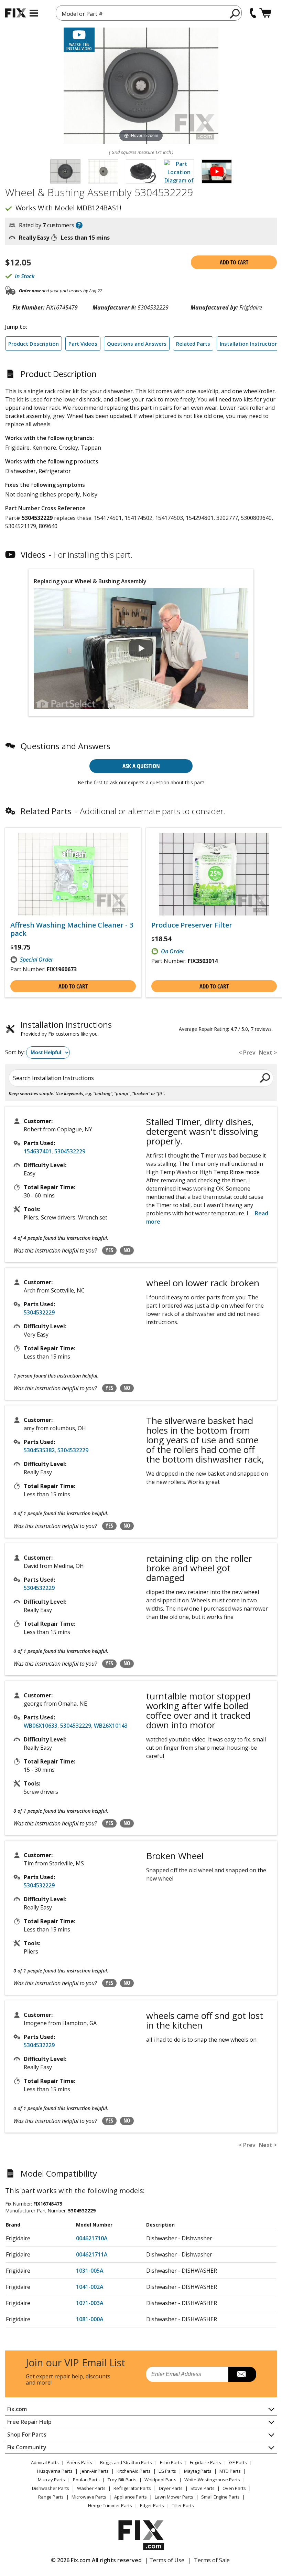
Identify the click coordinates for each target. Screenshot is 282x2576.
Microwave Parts (89, 2497)
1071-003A (90, 2303)
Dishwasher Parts (51, 2488)
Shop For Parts (27, 2434)
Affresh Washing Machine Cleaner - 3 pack (72, 929)
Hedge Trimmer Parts (110, 2505)
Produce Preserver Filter (192, 925)
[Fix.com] (15, 13)
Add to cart (234, 262)
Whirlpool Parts (160, 2480)
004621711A (92, 2254)
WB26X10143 (111, 1726)
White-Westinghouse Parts (212, 2480)
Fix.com (17, 2409)
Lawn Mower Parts (174, 2497)
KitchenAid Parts (134, 2471)
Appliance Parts (131, 2497)
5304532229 (70, 1151)
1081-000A (90, 2319)
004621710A (92, 2238)
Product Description (34, 344)
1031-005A (90, 2271)
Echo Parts (171, 2462)
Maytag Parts (198, 2471)
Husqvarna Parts (55, 2471)
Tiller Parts (183, 2505)
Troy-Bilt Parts (122, 2480)
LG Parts (167, 2471)
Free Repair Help (29, 2422)
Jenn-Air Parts (95, 2471)
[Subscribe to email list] (242, 2374)
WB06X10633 (41, 1726)
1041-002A (90, 2287)
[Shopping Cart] (265, 13)
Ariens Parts (79, 2462)
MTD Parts (230, 2471)
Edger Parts (152, 2505)
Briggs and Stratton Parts (126, 2462)
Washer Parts (91, 2488)
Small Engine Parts (220, 2497)
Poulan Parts (86, 2480)
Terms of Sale (212, 2560)
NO (127, 1250)
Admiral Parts (45, 2462)
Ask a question (141, 766)
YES (109, 1250)
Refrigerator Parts (132, 2488)
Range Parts (51, 2497)
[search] (235, 13)
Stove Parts (203, 2488)
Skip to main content (141, 29)
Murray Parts (51, 2480)
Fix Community (27, 2447)
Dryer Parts (171, 2488)
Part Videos (83, 344)
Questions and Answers (137, 344)
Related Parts (193, 344)
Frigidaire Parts (205, 2462)
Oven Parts (234, 2488)
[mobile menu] (34, 13)
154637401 (38, 1151)
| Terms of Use (165, 2560)
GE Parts (238, 2462)
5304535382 (39, 1450)
